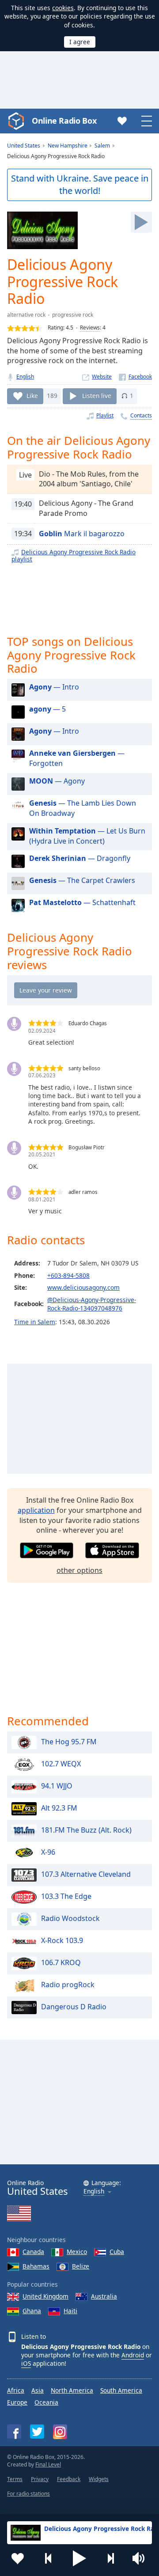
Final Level (48, 2464)
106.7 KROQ (61, 1962)
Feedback (69, 2479)
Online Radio (37, 2188)
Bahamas (36, 2266)
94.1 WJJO (57, 1786)
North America (72, 2390)
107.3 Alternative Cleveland (86, 1874)
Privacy (40, 2479)
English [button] (94, 2191)
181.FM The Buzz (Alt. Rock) (86, 1830)
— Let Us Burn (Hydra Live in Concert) (87, 836)
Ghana (32, 2311)
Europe (17, 2402)
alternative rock (26, 315)
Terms (15, 2479)
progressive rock (73, 315)
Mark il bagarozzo (82, 534)
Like (32, 396)
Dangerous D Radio (74, 2007)
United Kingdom (45, 2296)
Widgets (99, 2479)
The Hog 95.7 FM (69, 1742)
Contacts (141, 415)
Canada (33, 2252)
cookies (63, 8)
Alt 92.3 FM (59, 1808)
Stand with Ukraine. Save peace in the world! (80, 185)
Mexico (77, 2252)
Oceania (46, 2402)
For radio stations (28, 2494)
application (36, 1510)
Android (133, 2355)
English (25, 377)
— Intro (54, 687)
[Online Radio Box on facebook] (14, 2432)
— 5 (47, 709)
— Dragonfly (80, 858)
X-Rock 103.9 (62, 1940)
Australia (104, 2296)
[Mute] (141, 2558)
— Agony (57, 781)
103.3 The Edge (66, 1896)
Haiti (70, 2311)
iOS (26, 2363)
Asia (38, 2390)
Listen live (97, 396)
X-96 (48, 1852)
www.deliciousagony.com (83, 1287)
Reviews (90, 328)
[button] (79, 2558)
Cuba (117, 2252)
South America (121, 2390)
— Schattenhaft (82, 902)
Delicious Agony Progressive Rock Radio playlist (74, 555)
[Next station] (110, 2558)
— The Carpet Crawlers (82, 880)
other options (79, 1570)
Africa (16, 2390)
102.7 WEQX (61, 1764)
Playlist (105, 415)
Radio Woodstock (70, 1918)
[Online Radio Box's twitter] (37, 2432)
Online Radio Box (64, 121)
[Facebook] (135, 377)
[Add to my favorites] (18, 2558)
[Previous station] (49, 2558)
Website (102, 377)
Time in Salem (35, 1322)
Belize (81, 2266)
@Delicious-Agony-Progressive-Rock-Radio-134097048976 (92, 1304)
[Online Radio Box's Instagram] (60, 2432)
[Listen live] (141, 222)
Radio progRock (68, 1985)
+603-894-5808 (68, 1275)
